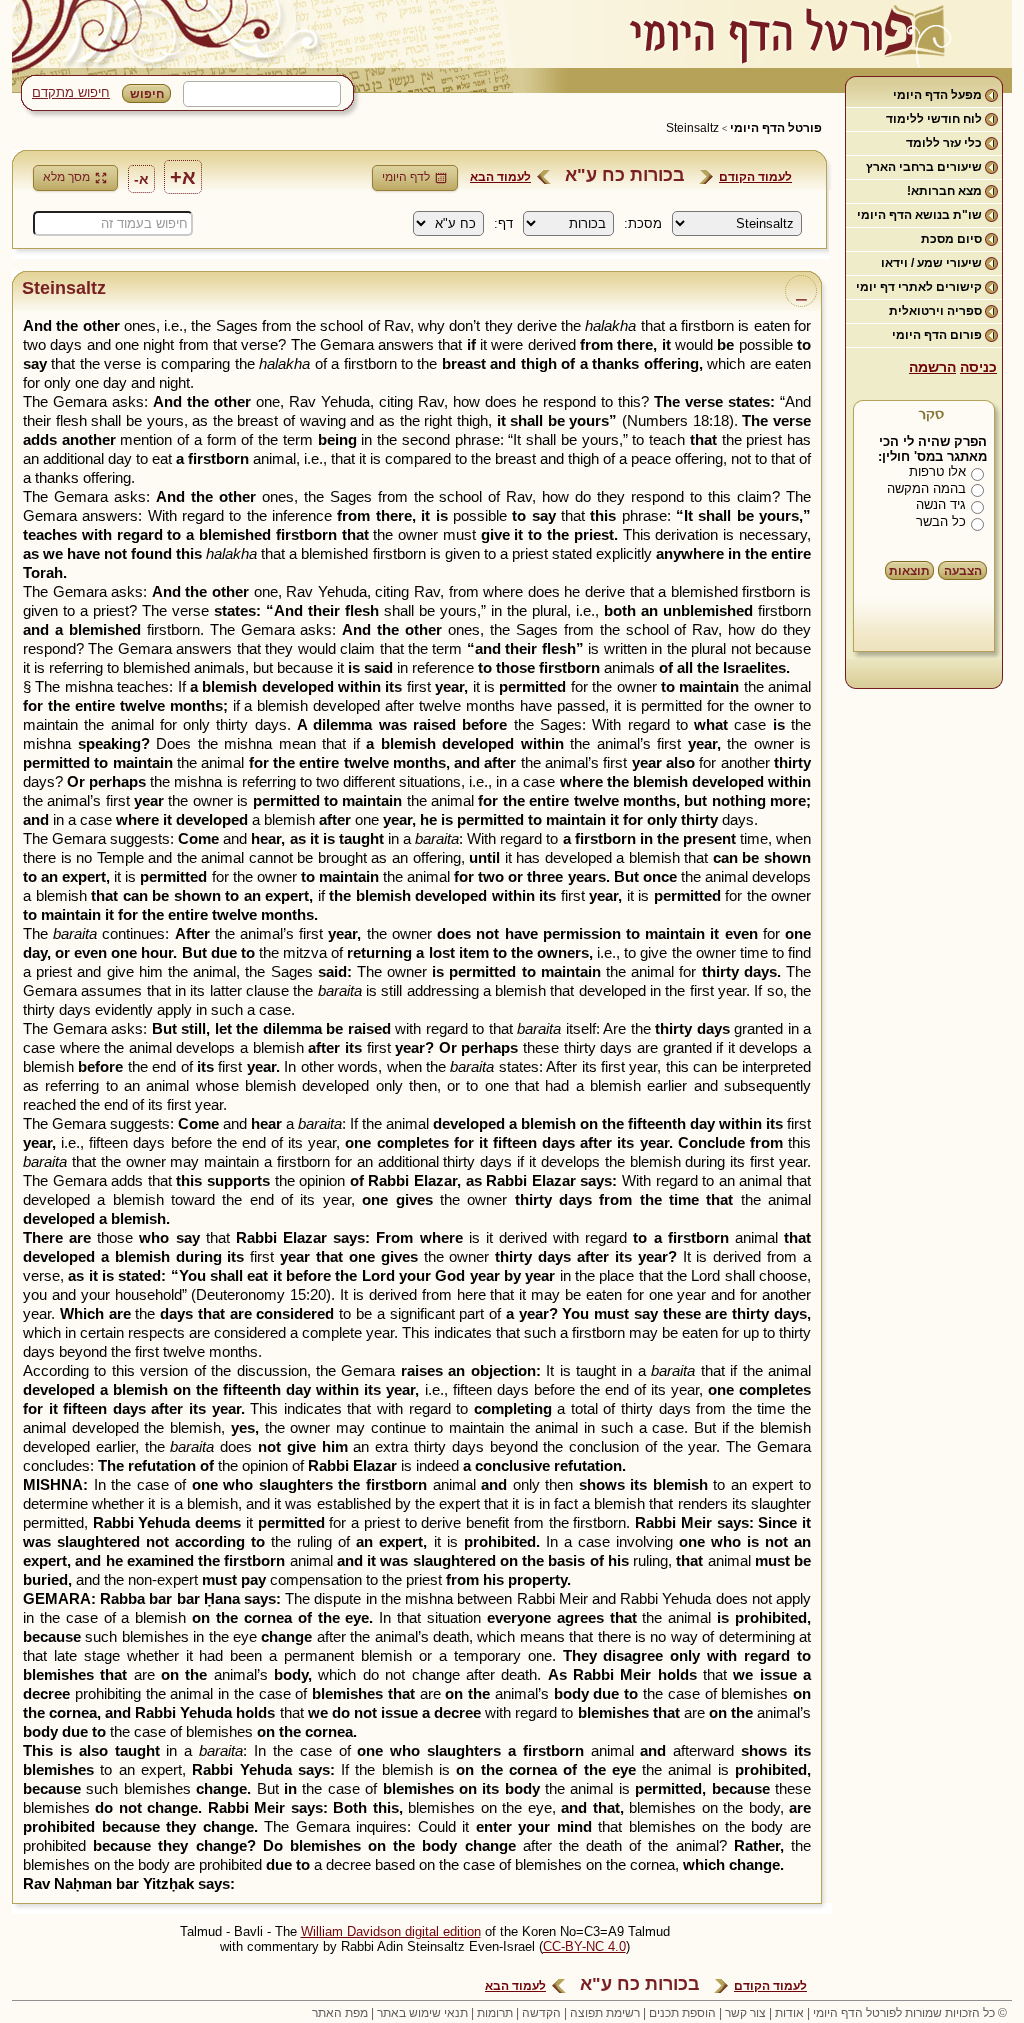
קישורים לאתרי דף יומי (919, 287)
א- (141, 179)
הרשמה (932, 367)
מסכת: (643, 223)
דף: (503, 223)
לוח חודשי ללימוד (934, 119)
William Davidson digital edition (391, 1931)
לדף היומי (406, 177)
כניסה (978, 367)
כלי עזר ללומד (944, 143)
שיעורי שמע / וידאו (931, 263)
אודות (789, 2013)
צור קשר (745, 2013)
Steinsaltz (692, 128)
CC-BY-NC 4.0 (584, 1946)
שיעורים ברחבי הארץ (924, 167)
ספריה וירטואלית (935, 311)
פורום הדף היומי (937, 335)
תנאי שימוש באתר (422, 2013)
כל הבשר (941, 521)
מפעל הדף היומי (937, 95)
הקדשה (541, 2013)
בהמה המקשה (926, 488)
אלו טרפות (937, 471)
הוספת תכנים (682, 2013)
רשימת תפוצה (605, 2013)
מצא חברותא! (944, 191)
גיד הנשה (941, 504)
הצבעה (963, 571)
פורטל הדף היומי (776, 128)
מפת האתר (340, 2013)
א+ (183, 177)
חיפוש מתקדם (71, 92)
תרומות (495, 2013)
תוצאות (909, 571)
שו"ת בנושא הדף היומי (919, 215)
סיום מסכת (951, 239)
